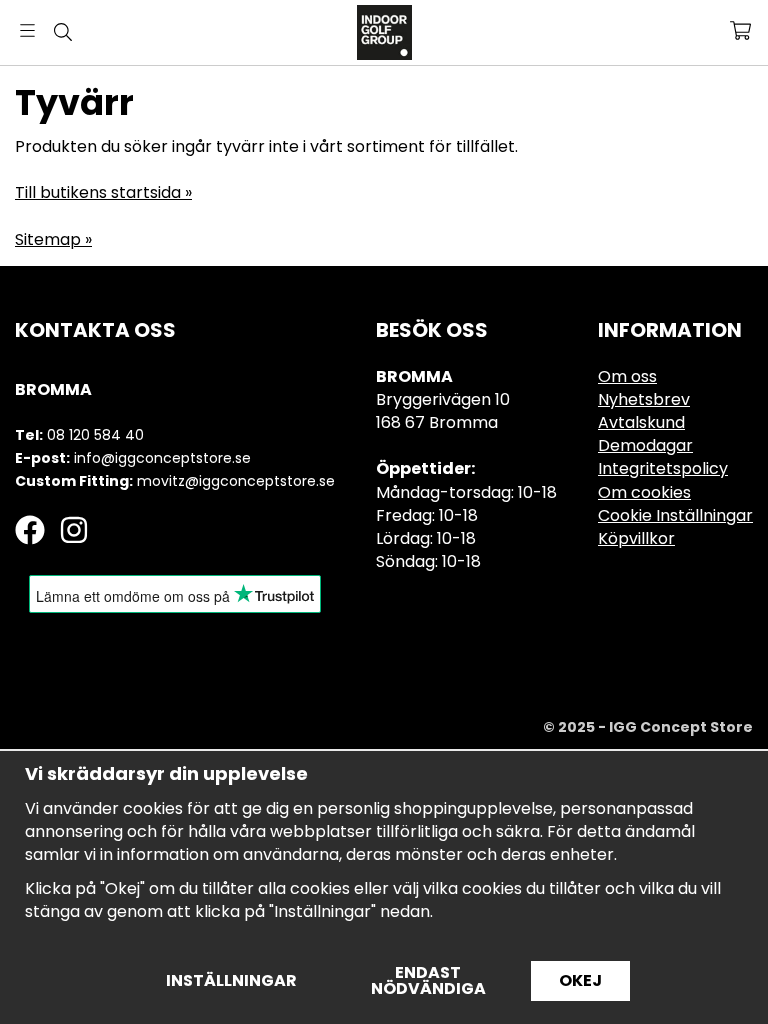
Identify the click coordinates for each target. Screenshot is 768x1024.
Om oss (627, 376)
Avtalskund (641, 422)
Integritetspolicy (663, 468)
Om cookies (644, 492)
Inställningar (231, 980)
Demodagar (645, 445)
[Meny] (27, 30)
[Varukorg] (740, 30)
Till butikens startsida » (103, 192)
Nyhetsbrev (644, 399)
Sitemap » (53, 239)
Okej (580, 980)
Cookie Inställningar (675, 515)
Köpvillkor (636, 538)
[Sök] (62, 32)
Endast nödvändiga (428, 980)
